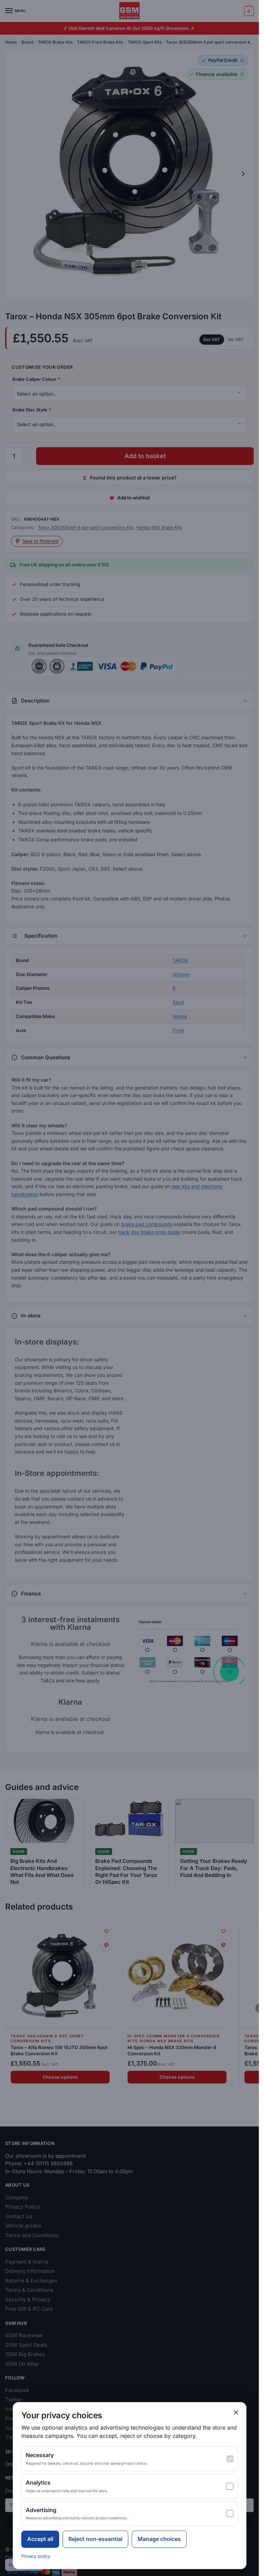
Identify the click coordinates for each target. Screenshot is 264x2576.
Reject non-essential (95, 2539)
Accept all (40, 2539)
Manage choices (159, 2539)
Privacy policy (36, 2556)
